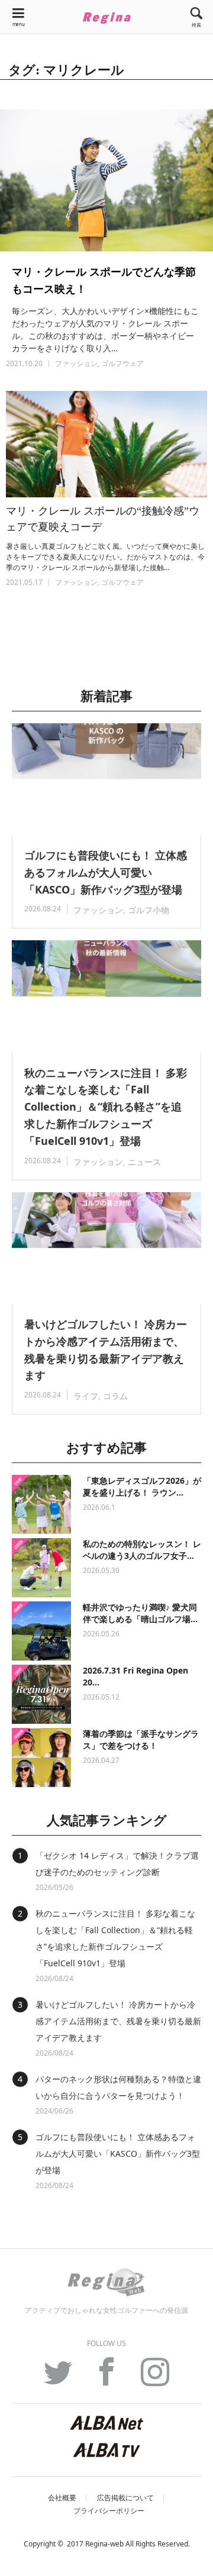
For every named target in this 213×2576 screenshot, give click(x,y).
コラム (115, 1396)
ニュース (144, 1162)
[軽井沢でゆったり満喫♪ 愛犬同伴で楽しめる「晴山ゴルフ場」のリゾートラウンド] (41, 1631)
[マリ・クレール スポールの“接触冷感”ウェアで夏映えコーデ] (106, 444)
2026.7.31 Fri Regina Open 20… (135, 1676)
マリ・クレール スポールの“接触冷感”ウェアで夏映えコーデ (103, 519)
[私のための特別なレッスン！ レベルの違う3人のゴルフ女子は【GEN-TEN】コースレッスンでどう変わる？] (41, 1568)
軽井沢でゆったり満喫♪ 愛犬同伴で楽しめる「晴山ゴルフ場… (140, 1613)
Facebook (106, 2378)
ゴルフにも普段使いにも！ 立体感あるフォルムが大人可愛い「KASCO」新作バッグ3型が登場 (106, 872)
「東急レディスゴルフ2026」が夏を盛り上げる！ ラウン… (142, 1486)
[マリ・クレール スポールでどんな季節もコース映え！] (106, 180)
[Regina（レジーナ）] (106, 18)
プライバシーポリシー (109, 2511)
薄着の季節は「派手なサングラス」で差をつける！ (141, 1740)
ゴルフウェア (122, 363)
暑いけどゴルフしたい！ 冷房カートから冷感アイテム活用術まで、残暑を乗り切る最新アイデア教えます (106, 1350)
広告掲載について (125, 2498)
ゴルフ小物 (149, 910)
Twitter (58, 2378)
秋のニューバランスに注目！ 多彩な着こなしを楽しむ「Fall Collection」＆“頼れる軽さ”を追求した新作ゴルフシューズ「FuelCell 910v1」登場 (106, 1107)
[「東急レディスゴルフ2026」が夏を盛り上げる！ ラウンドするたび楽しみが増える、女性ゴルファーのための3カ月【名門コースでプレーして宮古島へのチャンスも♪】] (41, 1504)
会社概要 (62, 2498)
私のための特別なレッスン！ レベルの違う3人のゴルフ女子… (142, 1550)
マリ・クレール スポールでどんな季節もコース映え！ (104, 280)
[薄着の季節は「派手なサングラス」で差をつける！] (41, 1758)
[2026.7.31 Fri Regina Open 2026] (41, 1694)
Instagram (155, 2378)
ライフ (86, 1396)
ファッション (76, 363)
